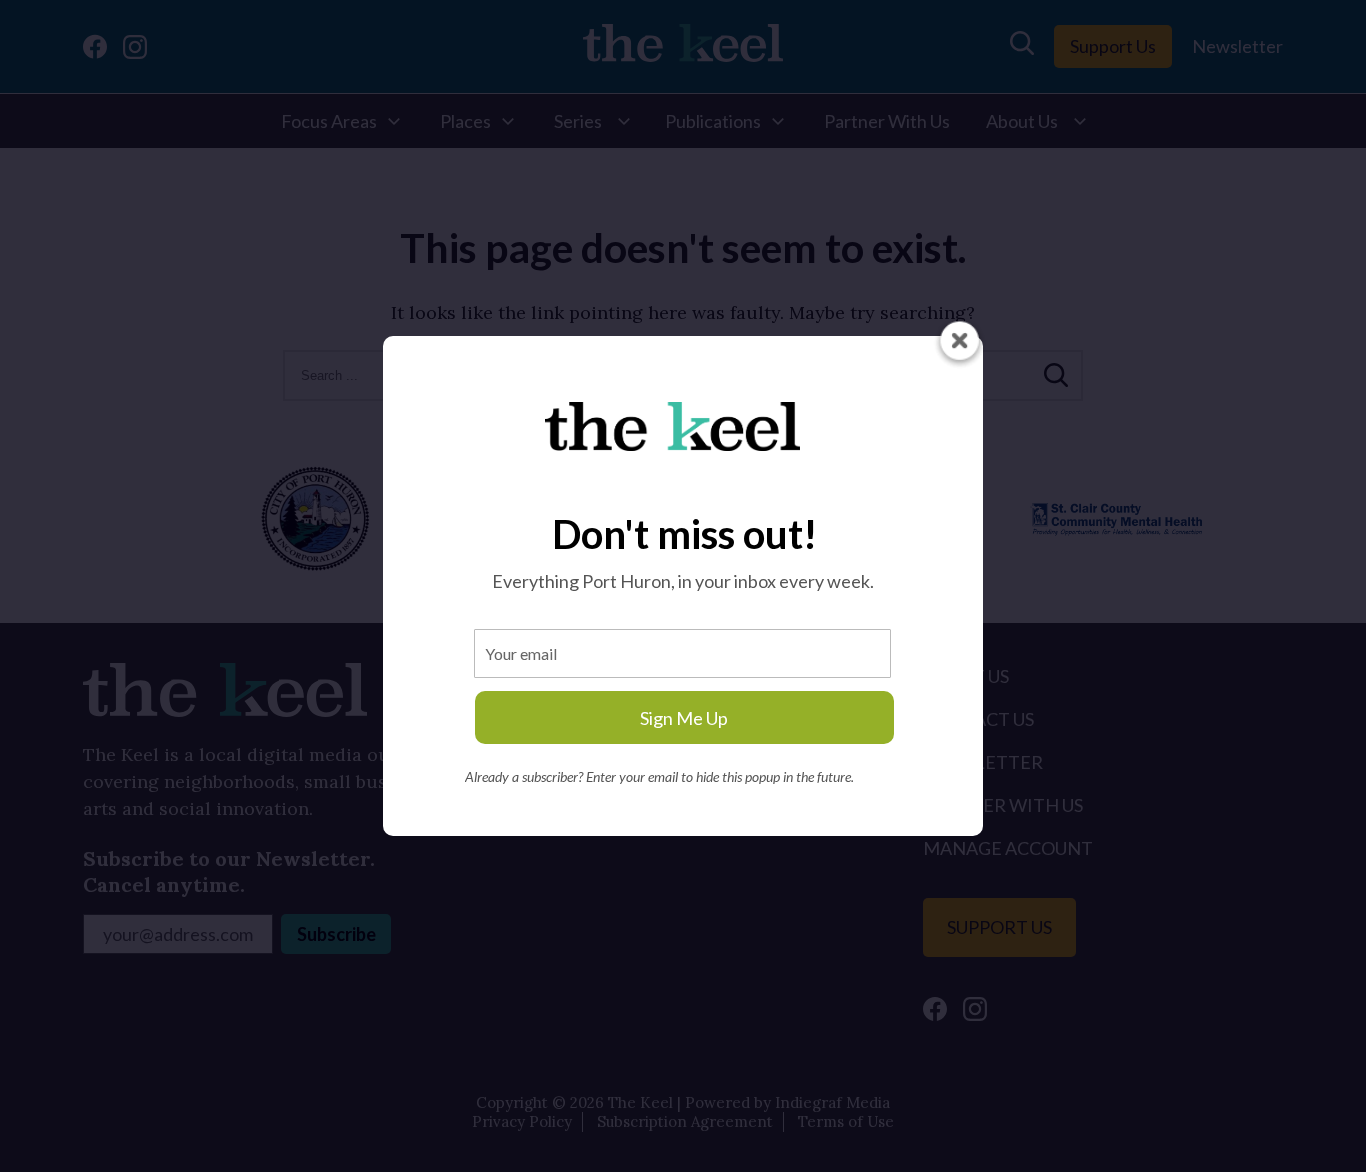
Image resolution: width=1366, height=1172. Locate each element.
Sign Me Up (684, 718)
